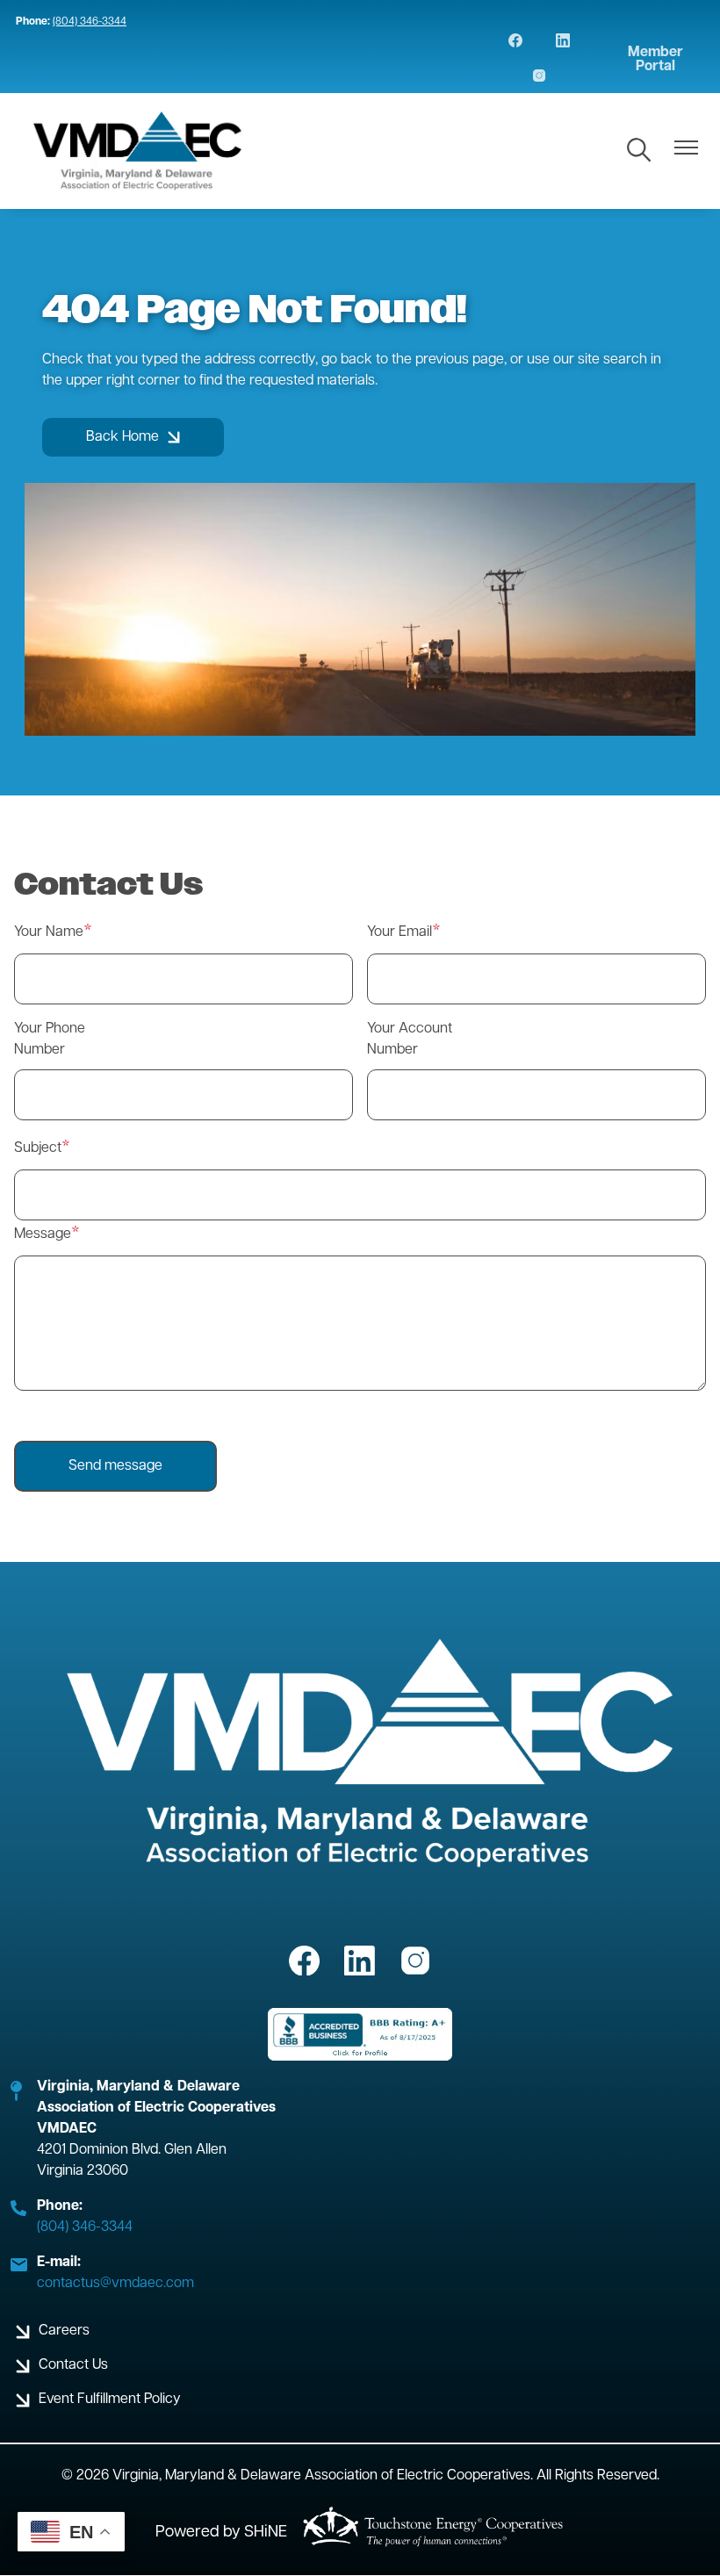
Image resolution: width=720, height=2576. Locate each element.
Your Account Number (410, 1040)
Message (43, 1234)
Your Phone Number (50, 1040)
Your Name (49, 932)
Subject (38, 1148)
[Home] (138, 151)
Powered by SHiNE (221, 2533)
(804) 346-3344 (90, 22)
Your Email (400, 932)
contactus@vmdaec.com (115, 2284)
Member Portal (655, 60)
